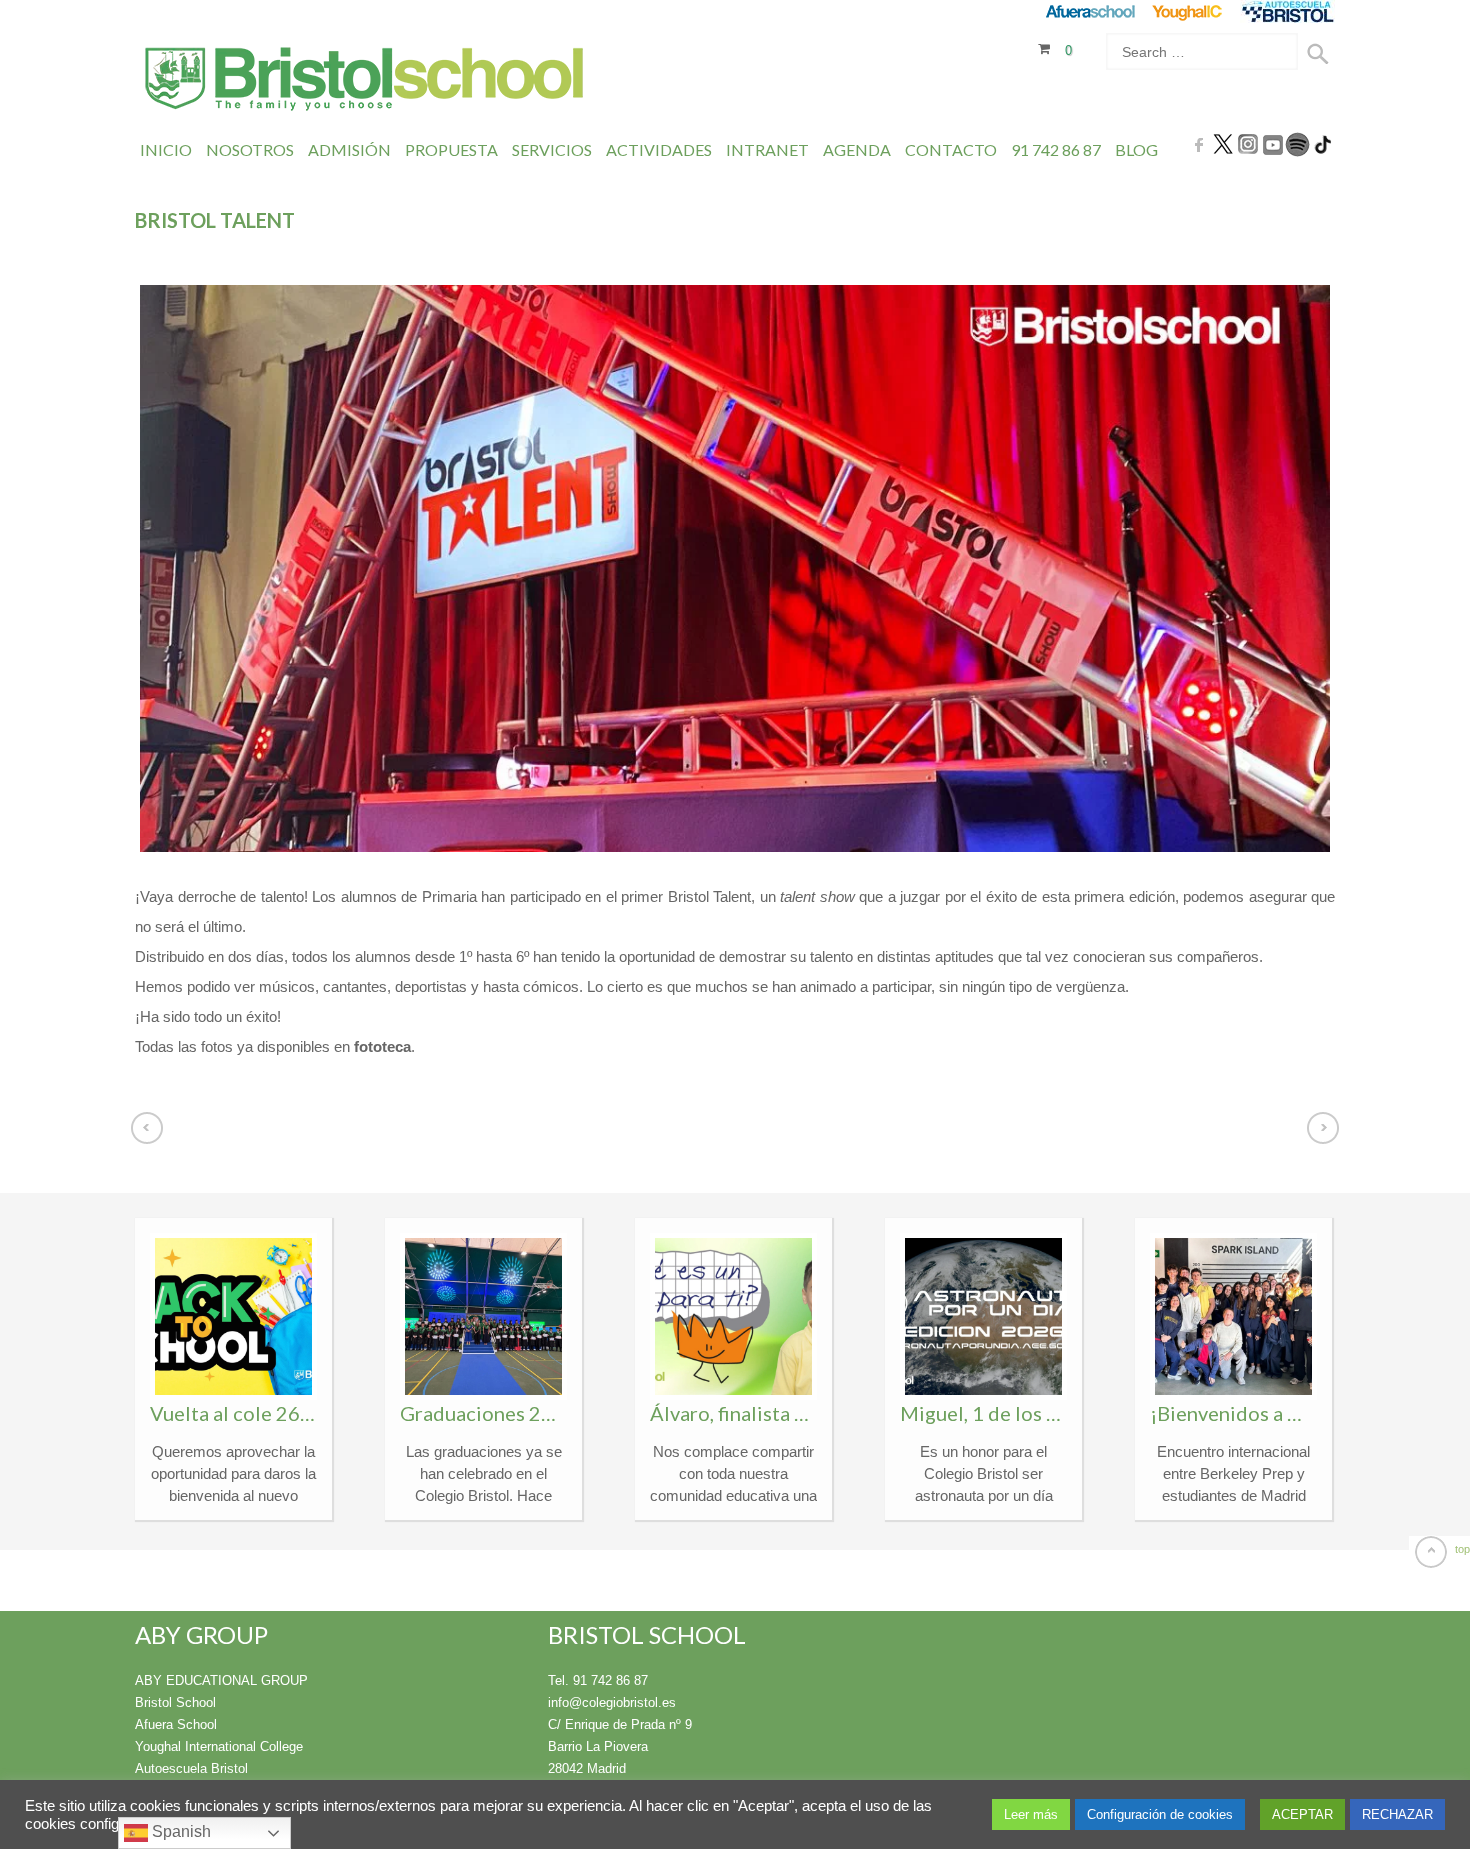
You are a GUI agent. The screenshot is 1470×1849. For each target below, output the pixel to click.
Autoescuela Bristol (191, 1768)
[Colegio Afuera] (1089, 11)
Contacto (951, 149)
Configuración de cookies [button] (1160, 1814)
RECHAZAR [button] (1397, 1814)
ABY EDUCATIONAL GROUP (221, 1680)
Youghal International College (219, 1746)
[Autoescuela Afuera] (1287, 11)
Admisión (349, 149)
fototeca (382, 1046)
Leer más (1031, 1814)
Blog (1136, 149)
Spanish (179, 1831)
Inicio (166, 149)
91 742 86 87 (1056, 149)
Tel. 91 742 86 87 (598, 1680)
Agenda (857, 149)
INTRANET (767, 149)
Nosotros (250, 149)
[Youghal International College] (1188, 11)
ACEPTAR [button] (1302, 1814)
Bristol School (175, 1702)
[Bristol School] (365, 81)
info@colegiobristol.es (612, 1702)
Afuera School (176, 1724)
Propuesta (451, 149)
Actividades (659, 149)
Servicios (552, 149)
